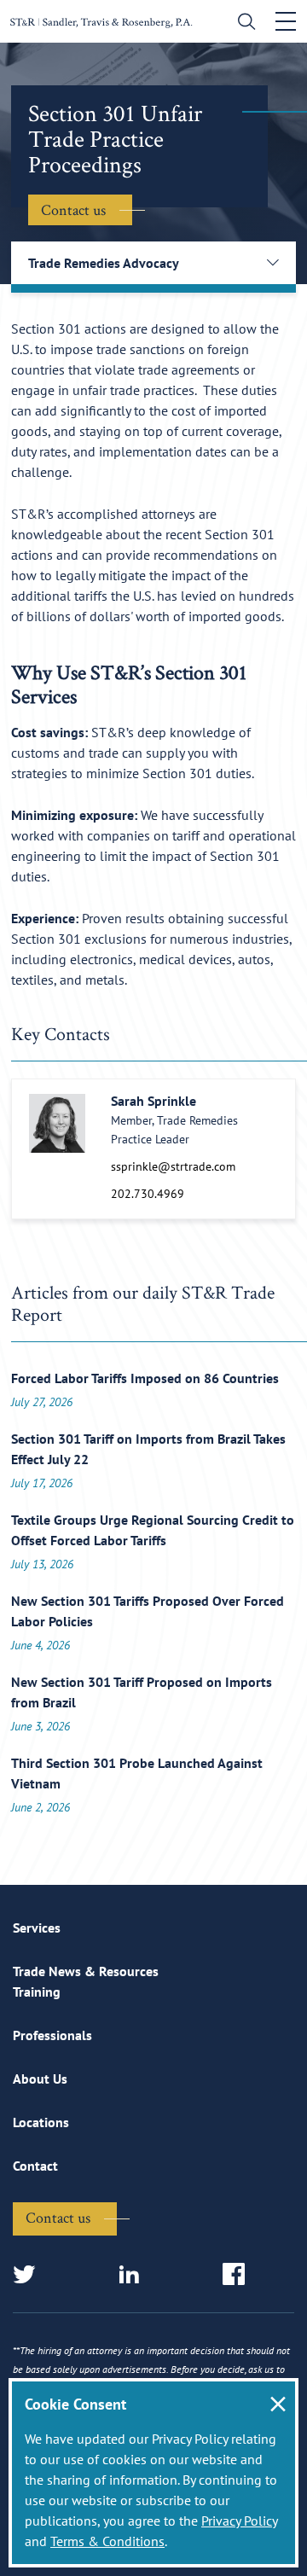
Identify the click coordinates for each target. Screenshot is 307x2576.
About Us (40, 2079)
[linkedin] (134, 2275)
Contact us (73, 209)
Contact (35, 2166)
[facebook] (239, 2275)
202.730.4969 (148, 1194)
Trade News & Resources (86, 1971)
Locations (41, 2122)
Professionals (52, 2035)
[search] (243, 23)
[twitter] (29, 2275)
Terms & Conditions (107, 2541)
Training (37, 1992)
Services (37, 1928)
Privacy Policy (239, 2521)
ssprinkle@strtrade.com (173, 1166)
